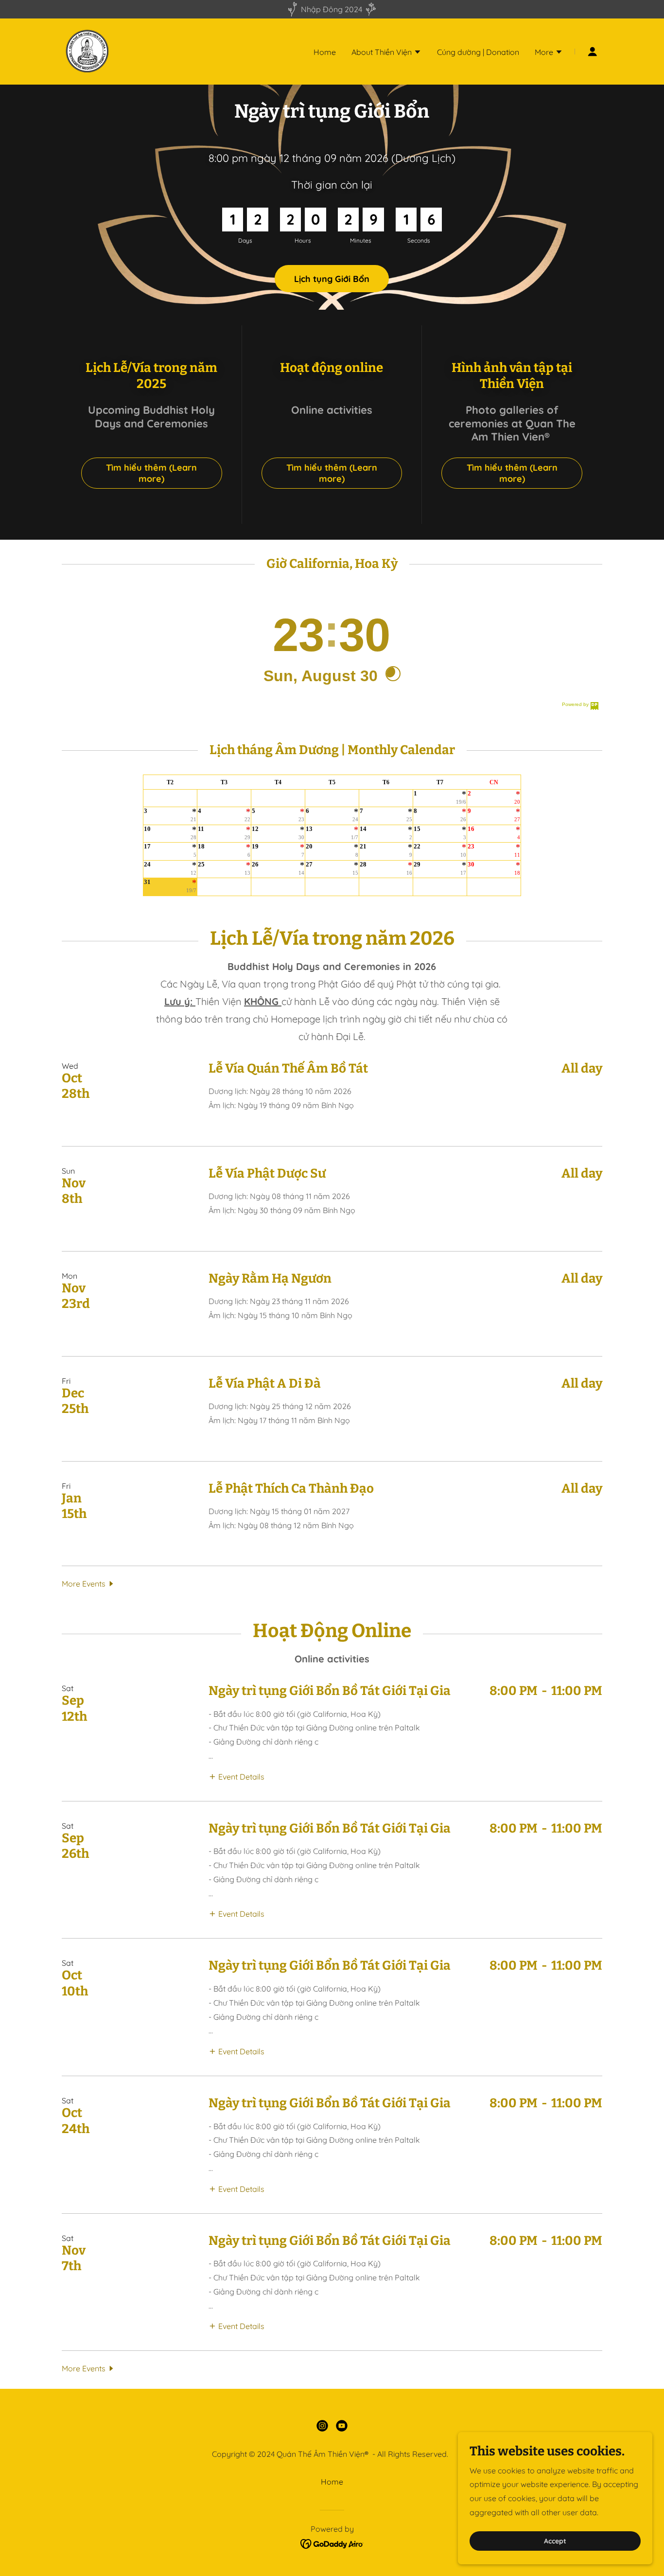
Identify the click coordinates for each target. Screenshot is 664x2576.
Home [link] (325, 52)
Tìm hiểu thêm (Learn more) (151, 473)
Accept (555, 2541)
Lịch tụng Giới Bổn (332, 279)
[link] (87, 51)
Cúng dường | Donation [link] (478, 52)
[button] (386, 53)
